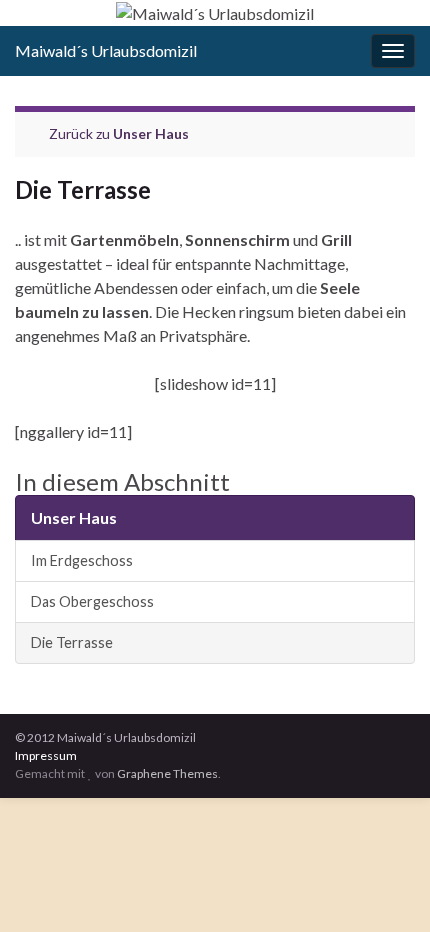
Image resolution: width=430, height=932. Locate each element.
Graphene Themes (167, 773)
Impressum (46, 755)
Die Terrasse (72, 642)
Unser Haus (151, 133)
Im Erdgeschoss (82, 560)
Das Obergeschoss (92, 601)
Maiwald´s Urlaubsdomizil (106, 50)
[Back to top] (385, 887)
